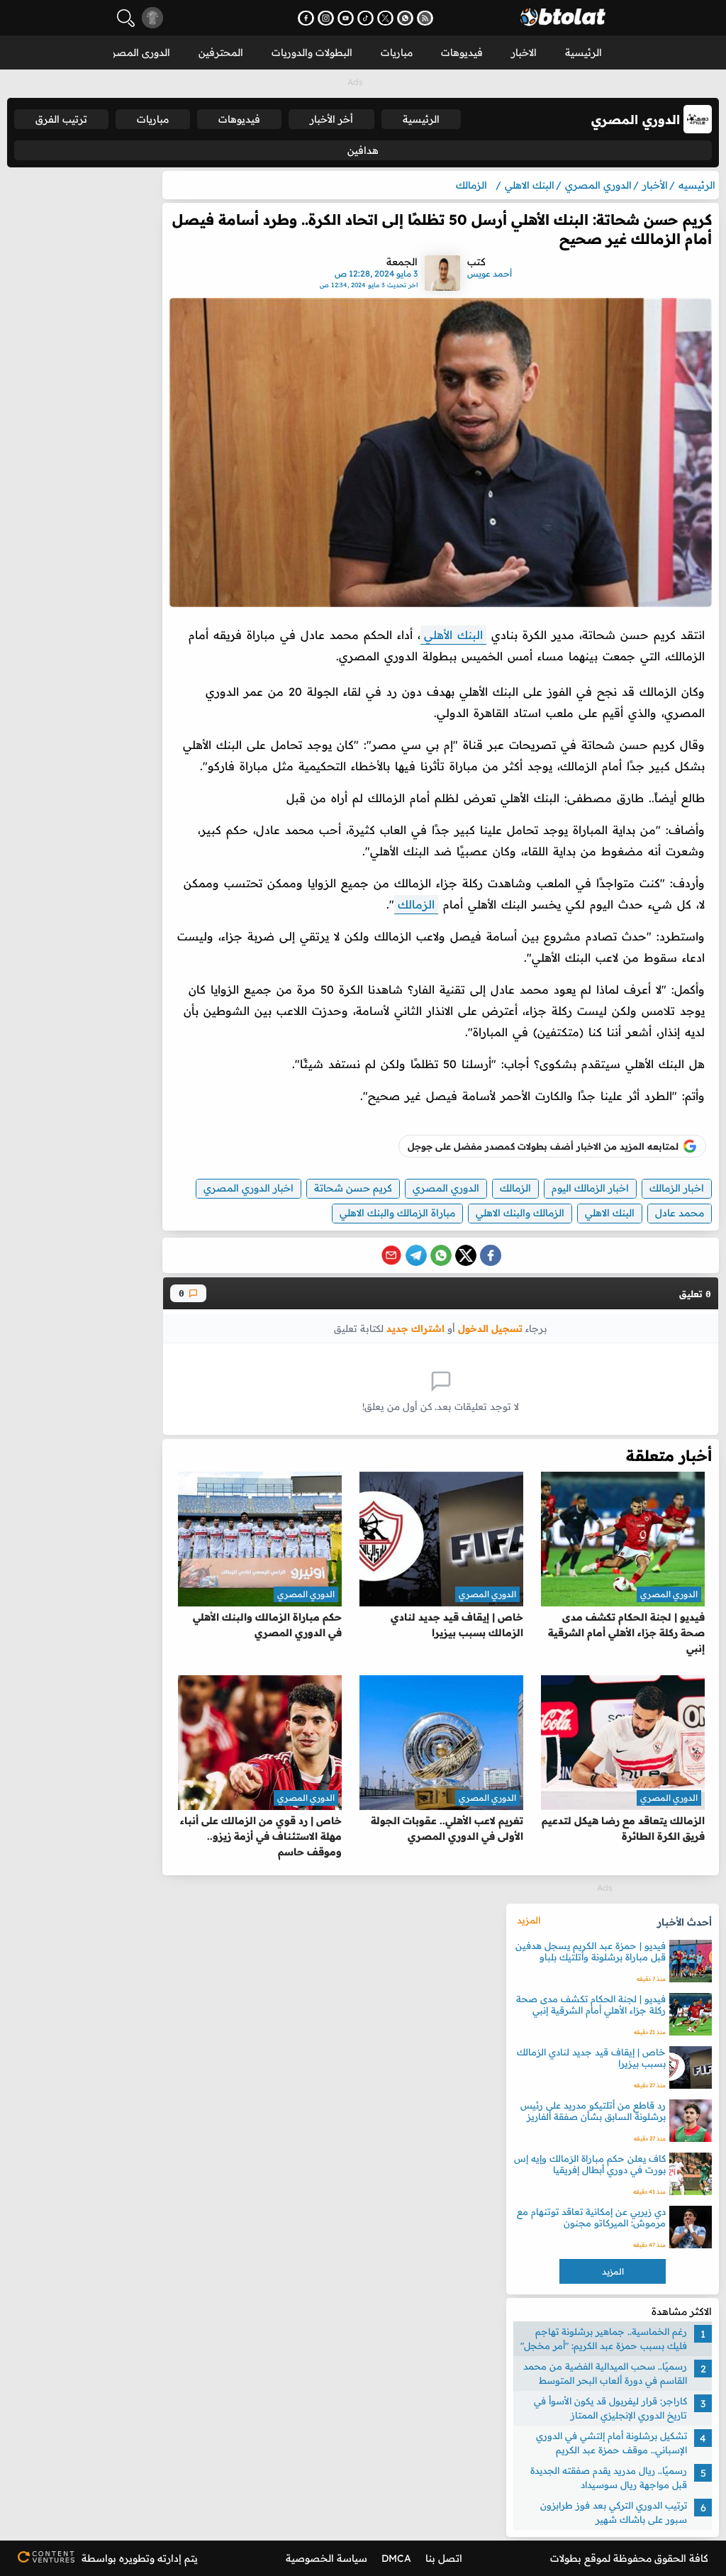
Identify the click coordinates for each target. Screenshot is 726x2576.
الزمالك (416, 904)
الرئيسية (583, 52)
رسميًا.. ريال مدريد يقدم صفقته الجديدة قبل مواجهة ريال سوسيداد (609, 2477)
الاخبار (524, 52)
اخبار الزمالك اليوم (590, 1188)
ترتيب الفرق (61, 119)
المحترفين (221, 52)
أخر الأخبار (331, 119)
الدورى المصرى (137, 52)
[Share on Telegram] (416, 1255)
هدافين (363, 150)
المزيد (529, 1920)
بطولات (566, 2558)
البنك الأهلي (453, 635)
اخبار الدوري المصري (248, 1188)
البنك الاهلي (610, 1213)
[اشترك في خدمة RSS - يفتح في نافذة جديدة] (425, 18)
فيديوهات (462, 52)
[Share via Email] (391, 1255)
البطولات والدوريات (312, 52)
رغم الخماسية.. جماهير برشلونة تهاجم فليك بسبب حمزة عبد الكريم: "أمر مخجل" (604, 2338)
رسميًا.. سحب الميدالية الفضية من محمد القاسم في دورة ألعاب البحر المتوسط (605, 2373)
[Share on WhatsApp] (441, 1255)
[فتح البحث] (126, 18)
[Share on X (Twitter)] (466, 1255)
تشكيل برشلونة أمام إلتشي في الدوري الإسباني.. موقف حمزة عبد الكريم (611, 2443)
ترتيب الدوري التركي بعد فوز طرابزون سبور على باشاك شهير (614, 2512)
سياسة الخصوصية (326, 2558)
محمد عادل (680, 1213)
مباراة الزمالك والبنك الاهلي (397, 1213)
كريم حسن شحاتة (353, 1188)
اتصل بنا (444, 2558)
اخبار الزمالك (677, 1188)
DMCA (396, 2558)
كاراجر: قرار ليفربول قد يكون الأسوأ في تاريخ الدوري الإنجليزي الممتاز (610, 2408)
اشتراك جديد (415, 1328)
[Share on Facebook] (491, 1255)
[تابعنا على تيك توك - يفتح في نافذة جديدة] (365, 18)
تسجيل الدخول (490, 1328)
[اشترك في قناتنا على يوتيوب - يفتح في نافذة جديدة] (346, 18)
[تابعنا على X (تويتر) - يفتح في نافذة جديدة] (385, 18)
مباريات (397, 52)
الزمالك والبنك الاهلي (520, 1213)
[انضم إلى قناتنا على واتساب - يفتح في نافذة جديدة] (405, 18)
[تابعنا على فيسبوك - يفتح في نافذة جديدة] (306, 18)
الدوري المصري (446, 1188)
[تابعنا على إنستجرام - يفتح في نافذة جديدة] (326, 18)
